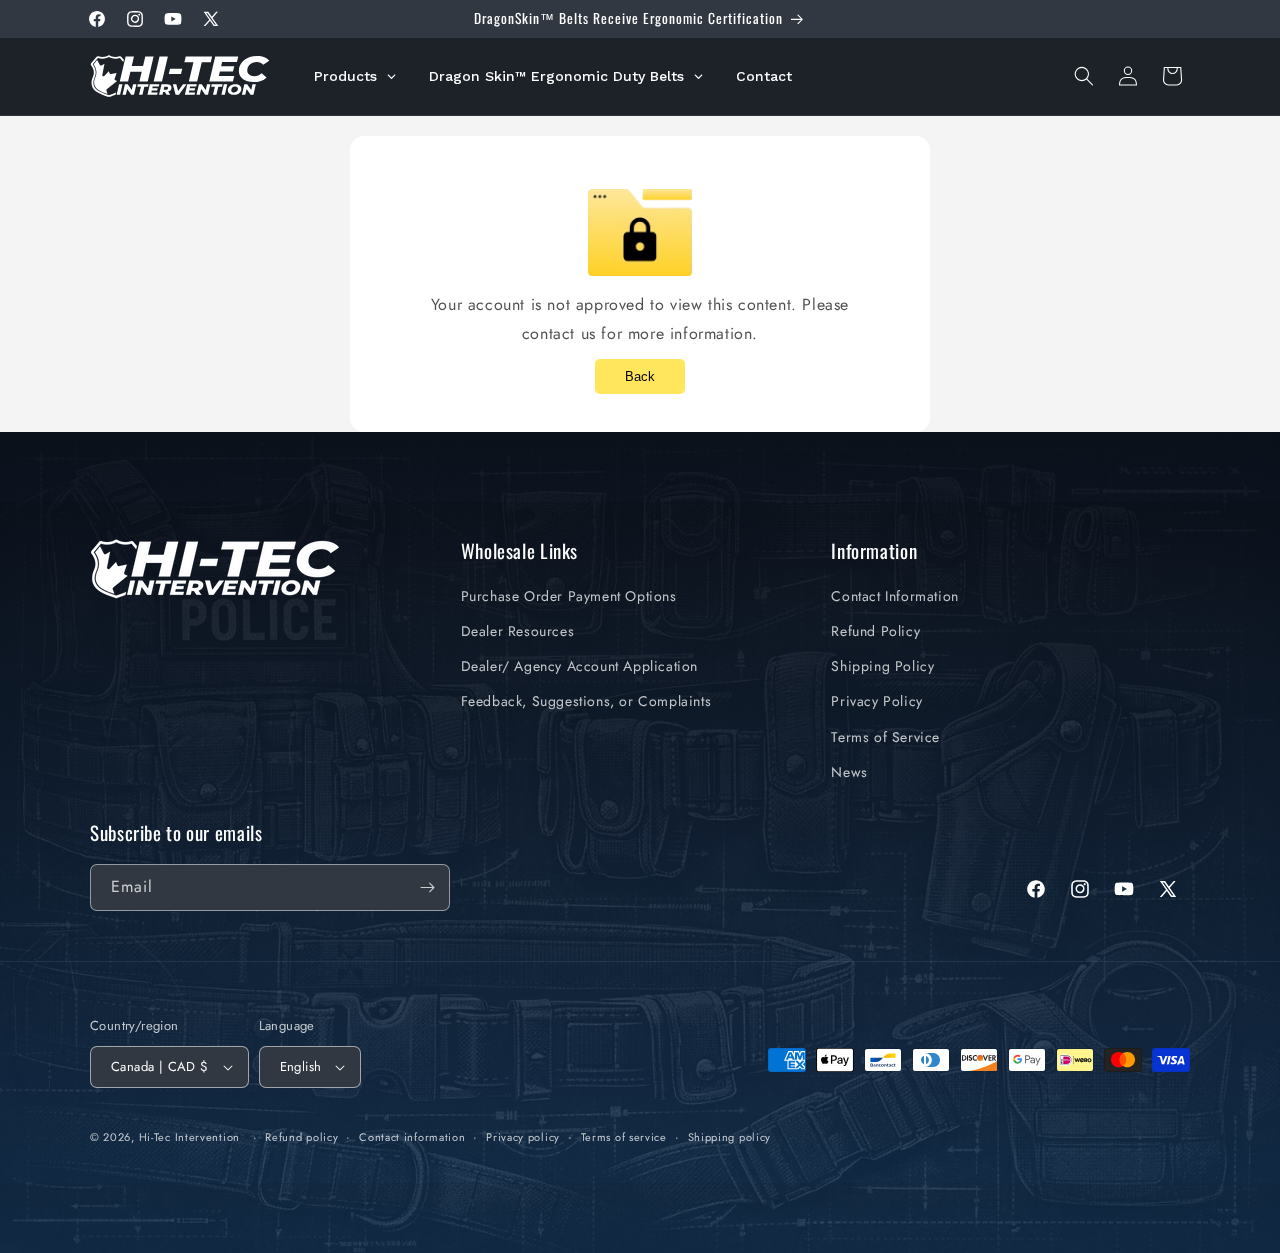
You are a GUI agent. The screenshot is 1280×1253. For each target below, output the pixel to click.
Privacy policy (523, 1137)
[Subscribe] (427, 887)
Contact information (412, 1137)
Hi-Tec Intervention (189, 1137)
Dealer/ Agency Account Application (579, 666)
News (849, 772)
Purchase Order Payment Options (569, 596)
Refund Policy (875, 631)
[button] (1084, 76)
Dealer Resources (518, 631)
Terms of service (624, 1137)
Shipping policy (730, 1137)
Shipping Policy (882, 666)
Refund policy (301, 1137)
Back (640, 376)
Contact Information (894, 596)
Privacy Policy (876, 701)
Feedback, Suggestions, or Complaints (586, 701)
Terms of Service (885, 737)
